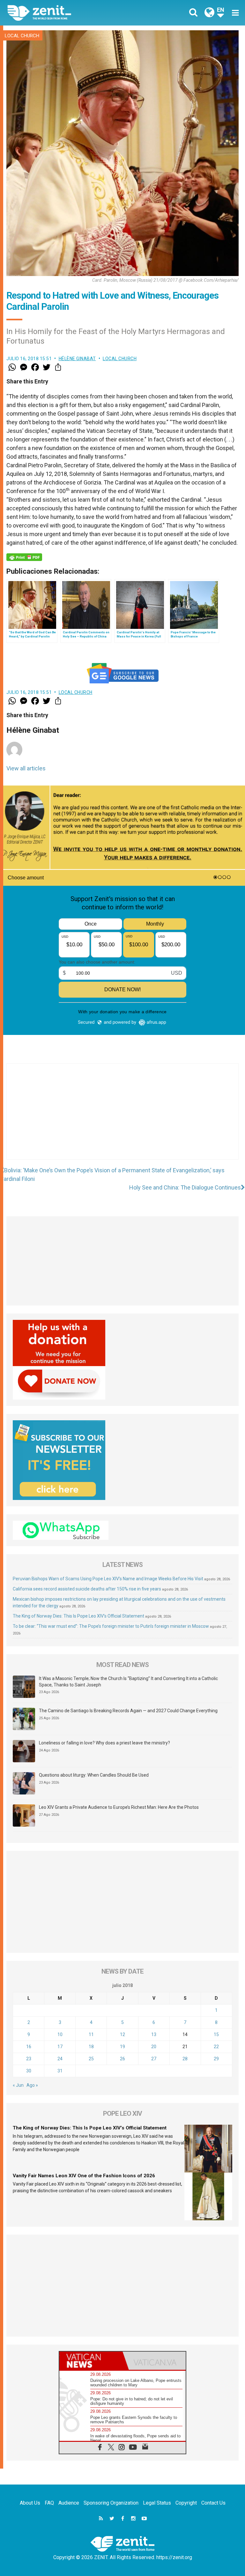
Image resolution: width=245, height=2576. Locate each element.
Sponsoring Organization (111, 2503)
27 (154, 2059)
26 (122, 2059)
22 (216, 2047)
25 (91, 2059)
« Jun (18, 2085)
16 (29, 2047)
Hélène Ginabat (77, 359)
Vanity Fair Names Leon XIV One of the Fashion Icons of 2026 (84, 2176)
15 (216, 2034)
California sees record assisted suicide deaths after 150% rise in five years (87, 1589)
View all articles (26, 768)
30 (29, 2071)
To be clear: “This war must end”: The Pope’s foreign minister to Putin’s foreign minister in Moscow (111, 1626)
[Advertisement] (122, 1118)
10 (60, 2034)
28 (185, 2059)
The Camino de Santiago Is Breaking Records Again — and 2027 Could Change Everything (128, 1711)
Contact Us (213, 2503)
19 (122, 2047)
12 (122, 2034)
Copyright (186, 2503)
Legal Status (157, 2503)
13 (154, 2034)
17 (60, 2047)
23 (29, 2059)
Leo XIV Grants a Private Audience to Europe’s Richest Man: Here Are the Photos (119, 1807)
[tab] (91, 2361)
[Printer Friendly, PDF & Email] (24, 557)
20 (154, 2047)
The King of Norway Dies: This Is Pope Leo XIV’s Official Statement (78, 1616)
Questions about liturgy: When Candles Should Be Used (94, 1775)
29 (216, 2059)
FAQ (49, 2503)
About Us (30, 2503)
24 (60, 2059)
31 (60, 2071)
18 (91, 2047)
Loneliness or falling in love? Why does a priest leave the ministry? (104, 1743)
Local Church (22, 36)
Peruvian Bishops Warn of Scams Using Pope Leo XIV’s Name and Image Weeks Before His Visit (108, 1579)
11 (91, 2034)
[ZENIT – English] (69, 13)
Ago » (32, 2085)
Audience (69, 2503)
